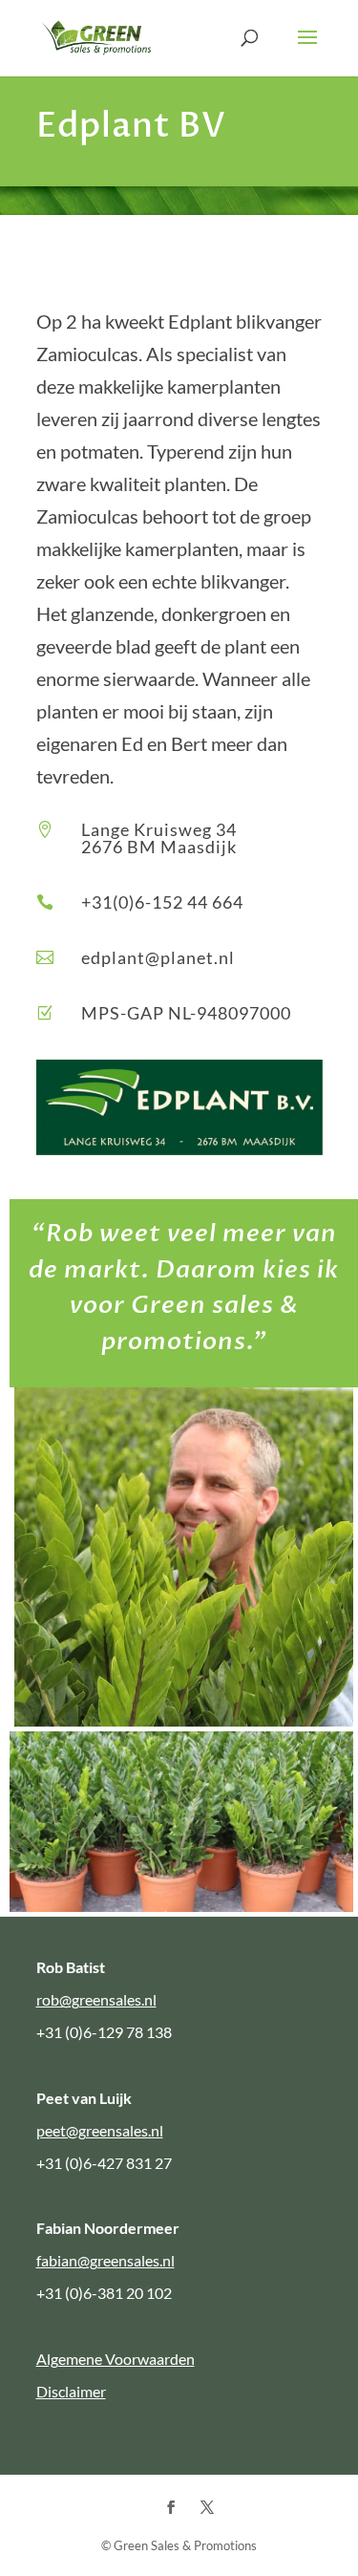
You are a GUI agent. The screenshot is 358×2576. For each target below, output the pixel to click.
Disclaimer (71, 2391)
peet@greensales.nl (100, 2130)
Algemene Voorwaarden (116, 2359)
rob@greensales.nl (96, 1999)
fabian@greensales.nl (105, 2260)
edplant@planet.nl (158, 957)
